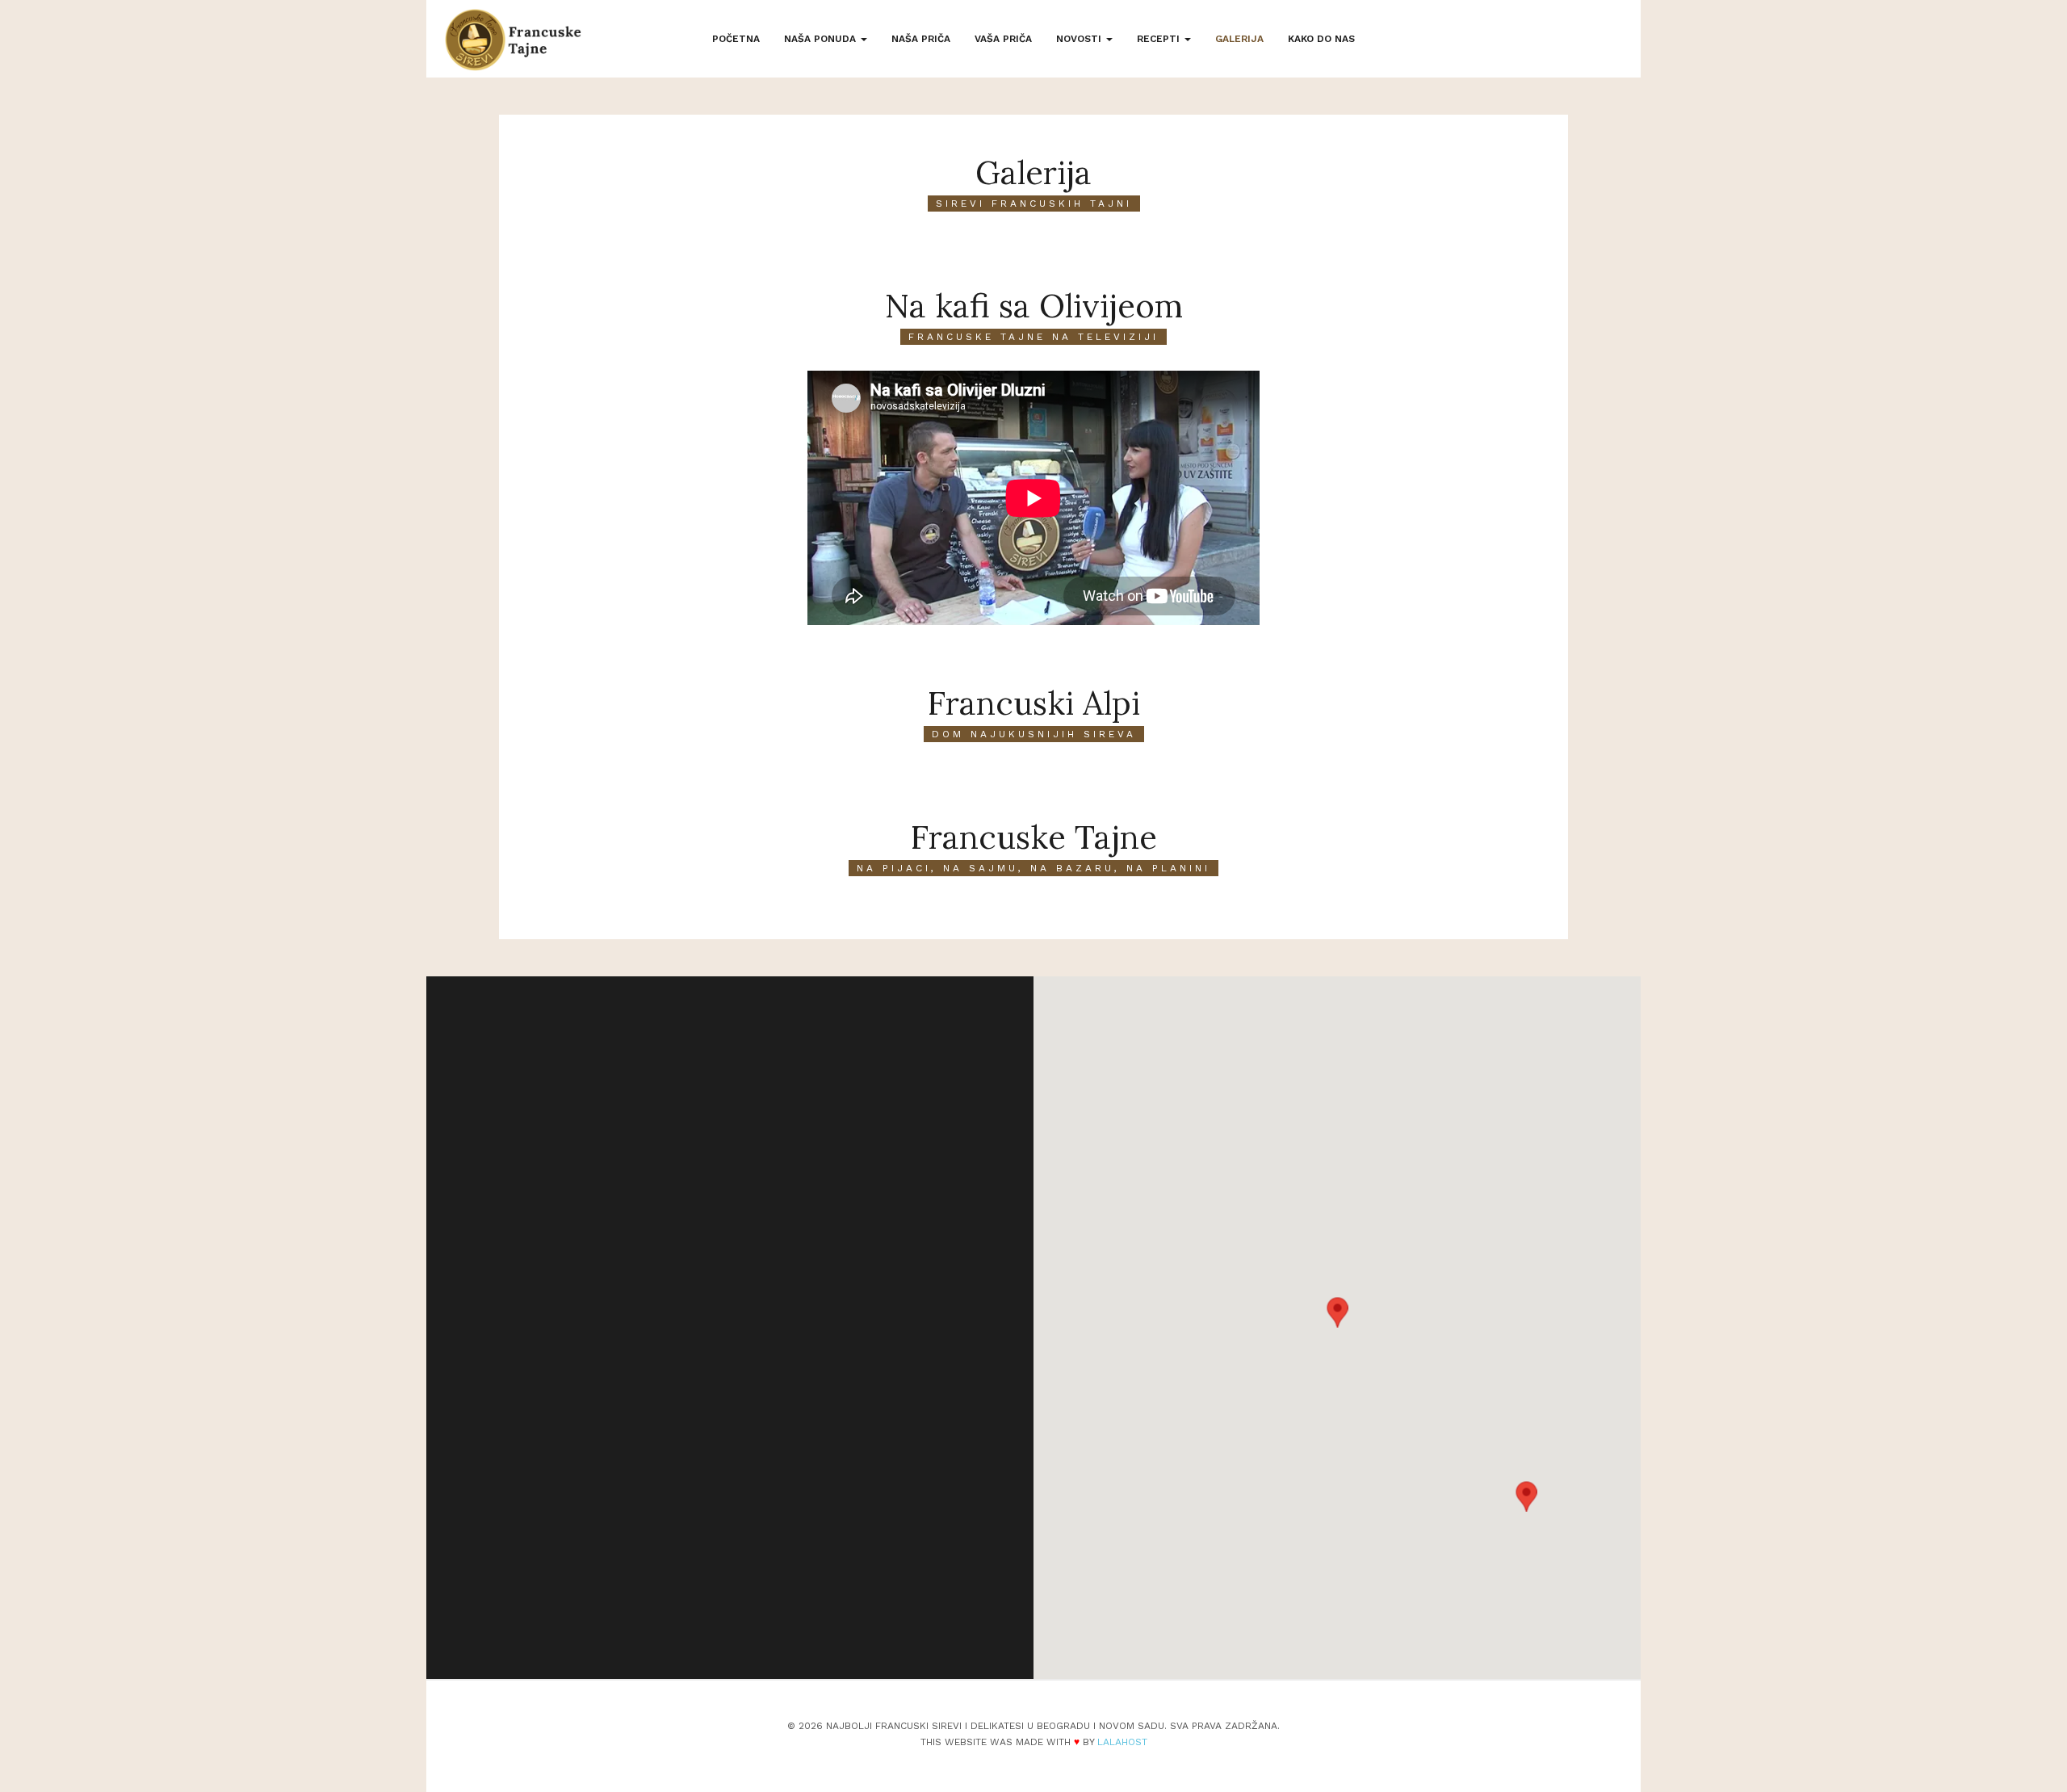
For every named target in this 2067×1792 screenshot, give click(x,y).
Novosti (1080, 39)
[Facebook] (620, 1605)
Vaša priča (1003, 39)
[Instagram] (662, 1605)
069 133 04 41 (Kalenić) (635, 1454)
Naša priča (921, 39)
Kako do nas (1321, 39)
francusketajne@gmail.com (645, 1500)
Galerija (1239, 39)
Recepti (1160, 39)
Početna (736, 39)
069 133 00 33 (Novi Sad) (641, 1478)
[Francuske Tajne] (513, 40)
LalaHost (1122, 1742)
